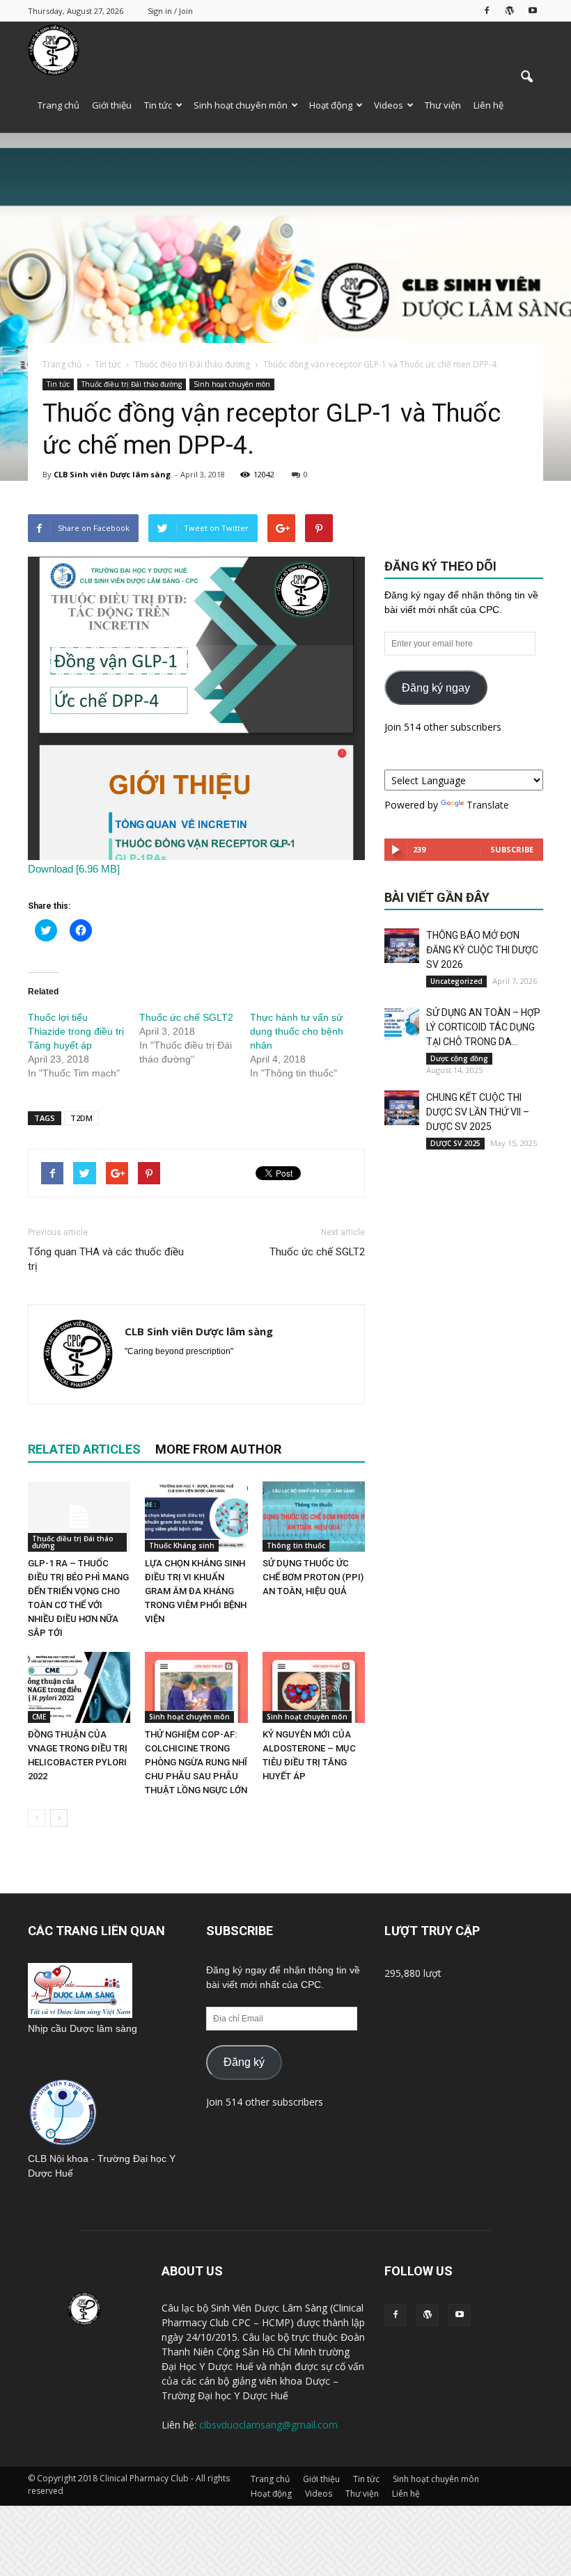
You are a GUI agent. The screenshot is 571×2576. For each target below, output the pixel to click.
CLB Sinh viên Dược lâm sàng (112, 474)
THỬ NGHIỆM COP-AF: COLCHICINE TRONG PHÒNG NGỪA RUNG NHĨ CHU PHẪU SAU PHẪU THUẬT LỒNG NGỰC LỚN (196, 1762)
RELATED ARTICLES (84, 1449)
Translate (488, 805)
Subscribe (512, 849)
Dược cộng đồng (459, 1058)
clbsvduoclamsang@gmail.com (268, 2425)
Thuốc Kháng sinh (182, 1545)
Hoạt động (331, 105)
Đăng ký (244, 2062)
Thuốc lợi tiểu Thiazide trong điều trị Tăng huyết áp (76, 1031)
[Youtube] (533, 10)
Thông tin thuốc (296, 1545)
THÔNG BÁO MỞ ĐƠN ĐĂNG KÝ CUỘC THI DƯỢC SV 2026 (482, 950)
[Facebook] (487, 10)
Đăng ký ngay (436, 688)
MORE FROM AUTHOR (218, 1449)
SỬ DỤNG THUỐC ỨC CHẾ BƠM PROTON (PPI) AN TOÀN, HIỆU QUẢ (313, 1577)
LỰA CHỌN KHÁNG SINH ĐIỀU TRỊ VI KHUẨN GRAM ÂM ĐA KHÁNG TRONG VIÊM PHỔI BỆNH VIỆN (196, 1591)
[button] (526, 77)
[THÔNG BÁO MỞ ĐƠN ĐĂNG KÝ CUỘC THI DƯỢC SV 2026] (402, 946)
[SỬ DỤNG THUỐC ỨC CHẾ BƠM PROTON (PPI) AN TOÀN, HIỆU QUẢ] (314, 1517)
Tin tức (158, 105)
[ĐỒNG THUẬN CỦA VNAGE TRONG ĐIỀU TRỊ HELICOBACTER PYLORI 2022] (79, 1687)
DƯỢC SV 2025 (455, 1143)
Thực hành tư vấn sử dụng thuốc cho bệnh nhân (297, 1031)
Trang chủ (58, 105)
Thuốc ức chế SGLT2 (186, 1017)
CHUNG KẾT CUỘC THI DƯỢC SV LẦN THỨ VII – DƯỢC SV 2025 (478, 1112)
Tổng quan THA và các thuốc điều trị (106, 1259)
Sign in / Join (170, 11)
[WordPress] (510, 10)
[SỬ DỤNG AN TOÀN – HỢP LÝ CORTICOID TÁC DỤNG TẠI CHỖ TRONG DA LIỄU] (402, 1023)
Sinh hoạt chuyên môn (241, 105)
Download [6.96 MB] (74, 869)
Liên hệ (488, 105)
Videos (389, 105)
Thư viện (443, 105)
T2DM (81, 1118)
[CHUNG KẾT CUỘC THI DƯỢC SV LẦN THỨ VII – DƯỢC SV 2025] (402, 1108)
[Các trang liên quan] (80, 2014)
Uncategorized (456, 981)
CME (39, 1717)
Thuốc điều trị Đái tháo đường (132, 384)
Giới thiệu (112, 105)
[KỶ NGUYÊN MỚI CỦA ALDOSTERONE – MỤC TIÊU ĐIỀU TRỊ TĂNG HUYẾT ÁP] (314, 1687)
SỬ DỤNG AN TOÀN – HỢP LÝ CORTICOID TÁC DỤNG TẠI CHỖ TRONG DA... (483, 1027)
